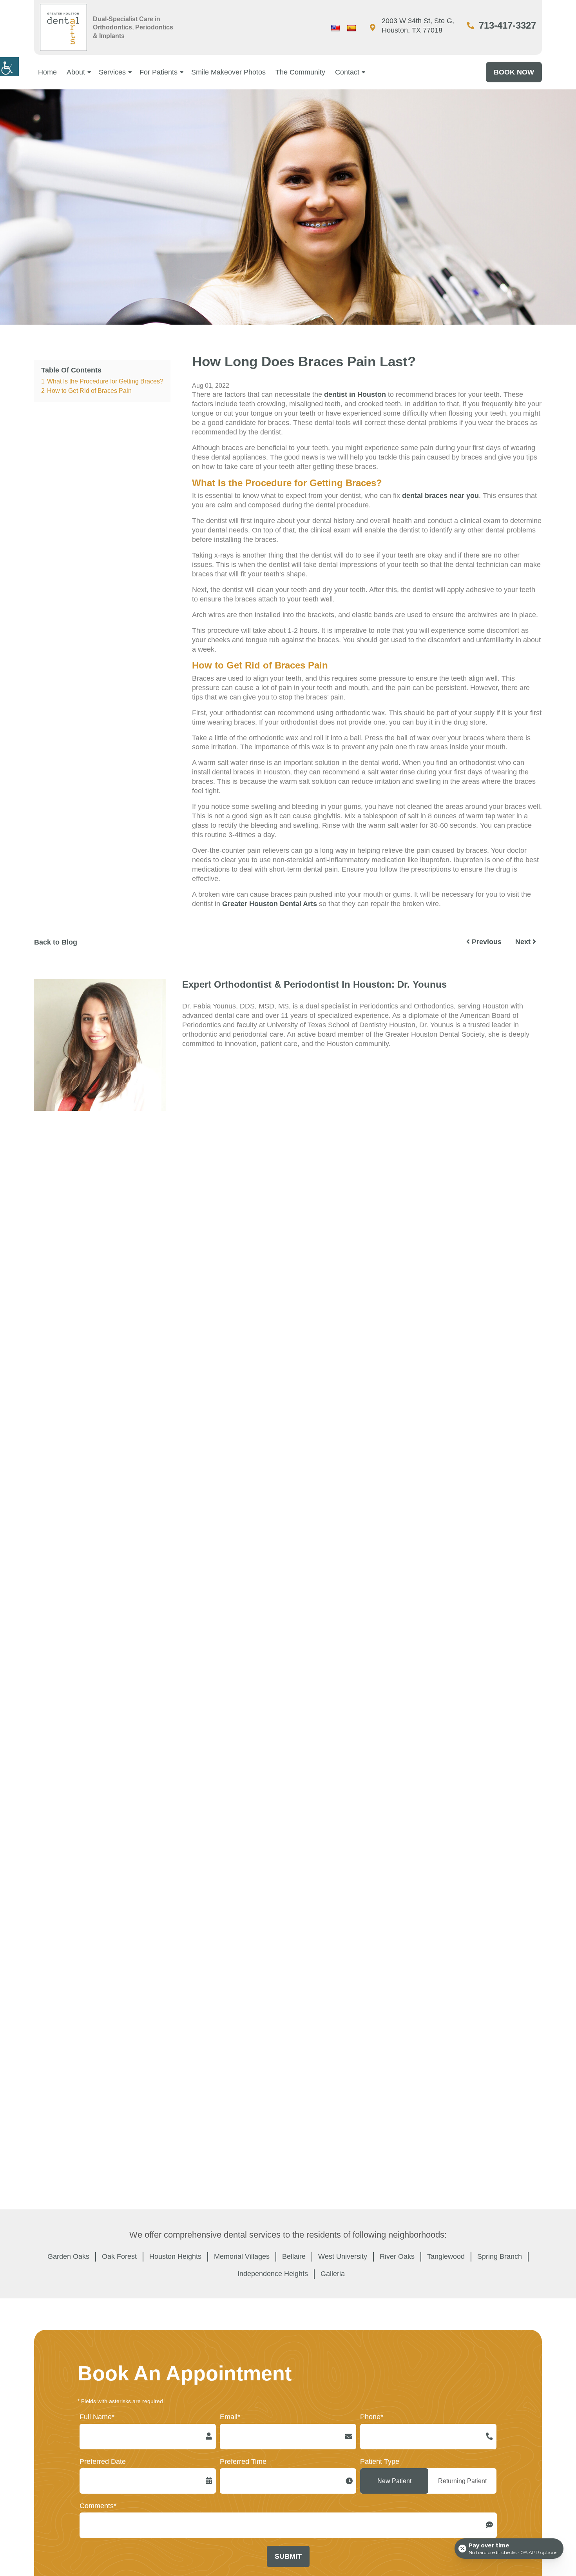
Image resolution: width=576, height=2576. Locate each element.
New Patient (394, 2481)
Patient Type (380, 2462)
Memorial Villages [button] (242, 2256)
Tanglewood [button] (446, 2256)
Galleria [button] (333, 2274)
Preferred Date (103, 2462)
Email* (230, 2417)
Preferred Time (243, 2462)
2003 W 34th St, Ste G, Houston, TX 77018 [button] (418, 25)
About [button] (76, 72)
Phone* (372, 2417)
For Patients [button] (158, 72)
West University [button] (343, 2256)
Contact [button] (347, 72)
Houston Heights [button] (175, 2256)
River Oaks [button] (397, 2256)
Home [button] (47, 72)
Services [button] (112, 72)
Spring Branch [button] (500, 2256)
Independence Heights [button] (273, 2274)
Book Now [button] (514, 72)
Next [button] (524, 942)
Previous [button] (486, 942)
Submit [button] (288, 2556)
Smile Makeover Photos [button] (228, 72)
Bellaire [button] (294, 2256)
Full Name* (97, 2417)
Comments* (98, 2506)
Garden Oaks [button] (68, 2256)
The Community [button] (300, 72)
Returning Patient (462, 2481)
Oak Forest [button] (119, 2256)
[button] (9, 67)
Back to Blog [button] (56, 942)
